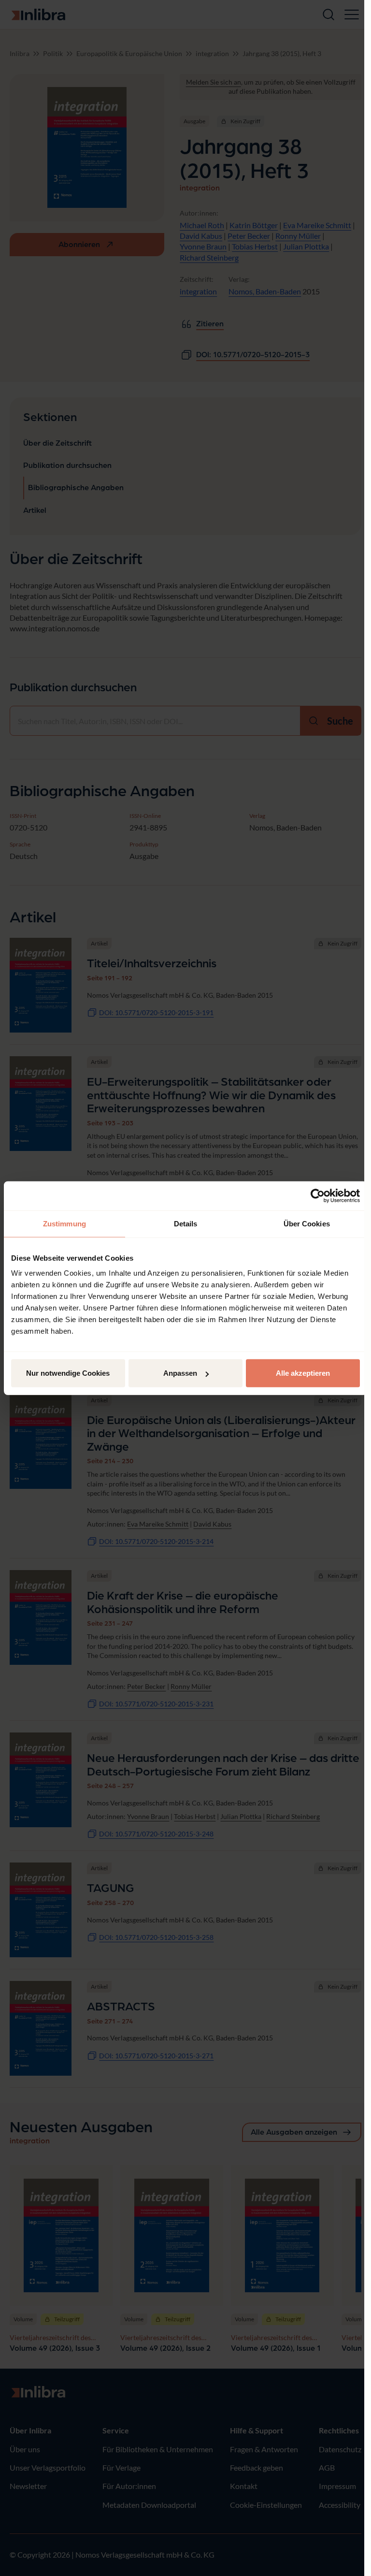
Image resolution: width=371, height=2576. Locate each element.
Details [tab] (186, 1223)
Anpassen (180, 1373)
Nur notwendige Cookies (68, 1373)
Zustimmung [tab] (64, 1223)
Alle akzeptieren (303, 1373)
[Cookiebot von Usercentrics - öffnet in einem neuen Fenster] (318, 1195)
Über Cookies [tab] (307, 1223)
